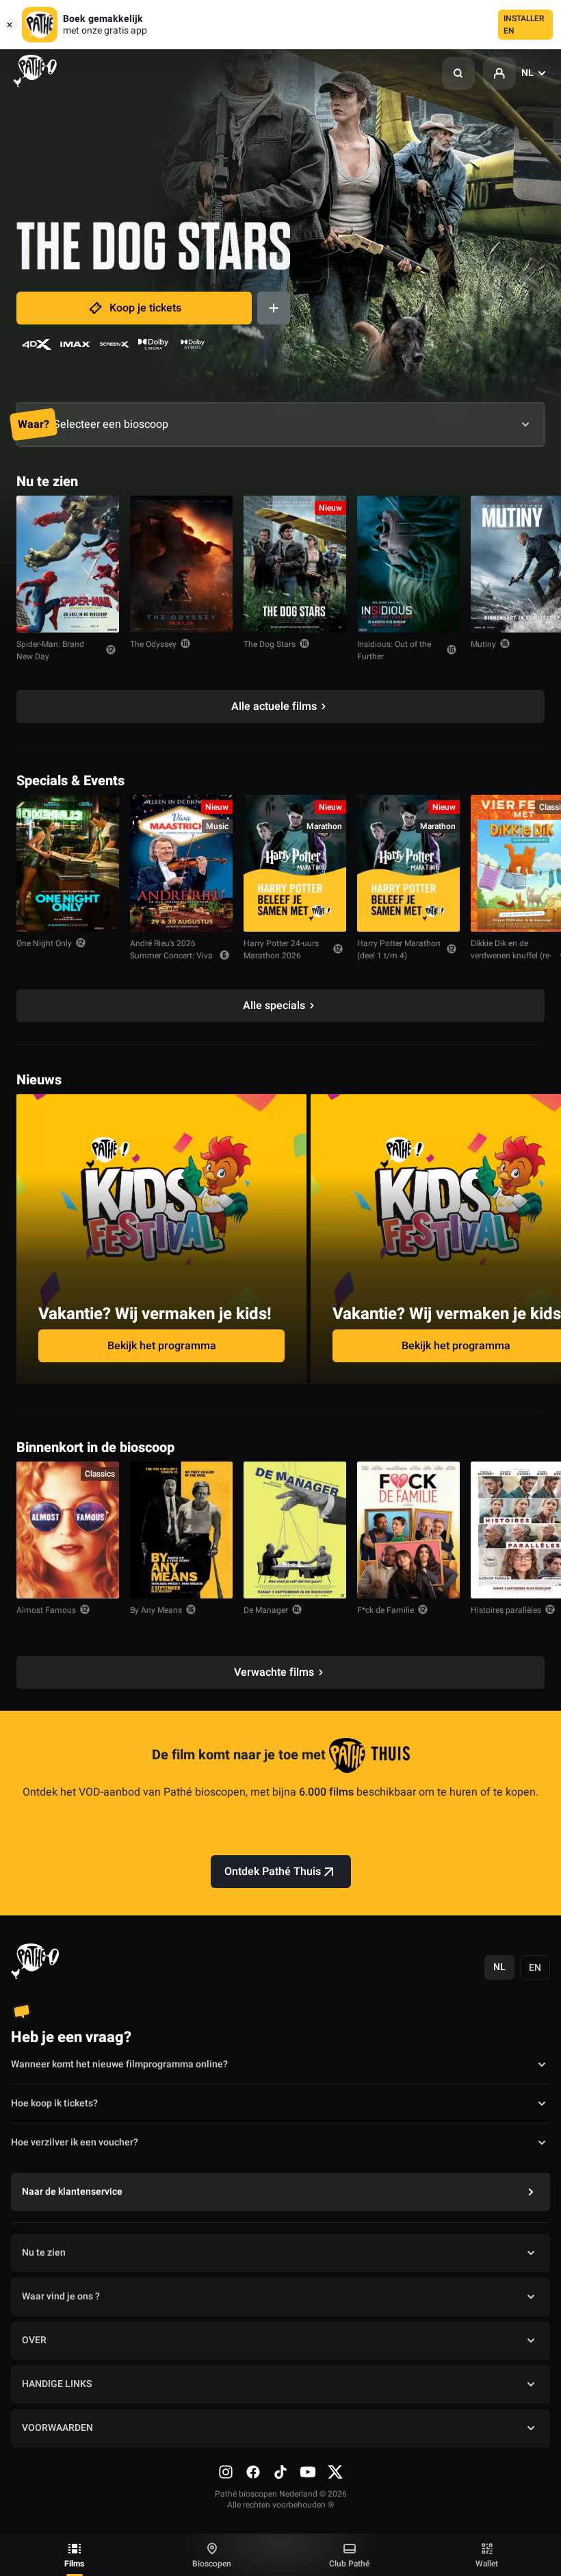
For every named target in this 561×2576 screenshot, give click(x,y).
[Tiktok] (280, 2472)
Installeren (524, 25)
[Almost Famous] (68, 1530)
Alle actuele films (274, 706)
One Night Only (44, 943)
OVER (34, 2340)
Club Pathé (349, 2564)
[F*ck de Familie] (408, 1530)
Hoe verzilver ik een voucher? (75, 2142)
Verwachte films (274, 1672)
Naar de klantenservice (72, 2192)
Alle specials (274, 1006)
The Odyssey (153, 644)
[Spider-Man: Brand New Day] (68, 564)
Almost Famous (46, 1610)
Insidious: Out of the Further (394, 650)
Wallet (487, 2564)
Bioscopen (212, 2564)
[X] (335, 2472)
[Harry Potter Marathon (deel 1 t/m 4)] (408, 863)
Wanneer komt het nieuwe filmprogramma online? (119, 2064)
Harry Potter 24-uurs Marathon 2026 (281, 949)
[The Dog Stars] (295, 564)
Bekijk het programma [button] (162, 1346)
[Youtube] (308, 2472)
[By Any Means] (181, 1530)
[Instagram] (226, 2472)
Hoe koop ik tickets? (54, 2103)
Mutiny (483, 644)
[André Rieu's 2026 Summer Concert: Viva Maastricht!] (181, 863)
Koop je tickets (145, 308)
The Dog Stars (270, 644)
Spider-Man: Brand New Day (50, 650)
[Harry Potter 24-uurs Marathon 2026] (295, 863)
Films (74, 2564)
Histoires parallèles (506, 1610)
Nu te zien (44, 2253)
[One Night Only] (68, 863)
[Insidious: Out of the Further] (408, 564)
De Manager (266, 1610)
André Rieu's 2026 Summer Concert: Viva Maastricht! (171, 956)
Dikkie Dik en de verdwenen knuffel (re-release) (511, 956)
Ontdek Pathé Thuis (273, 1872)
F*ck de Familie (386, 1610)
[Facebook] (253, 2472)
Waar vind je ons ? (61, 2296)
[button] (458, 73)
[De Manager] (295, 1530)
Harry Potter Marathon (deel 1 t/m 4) (399, 949)
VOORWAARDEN (57, 2428)
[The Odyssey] (181, 564)
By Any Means (156, 1610)
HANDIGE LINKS (57, 2384)
